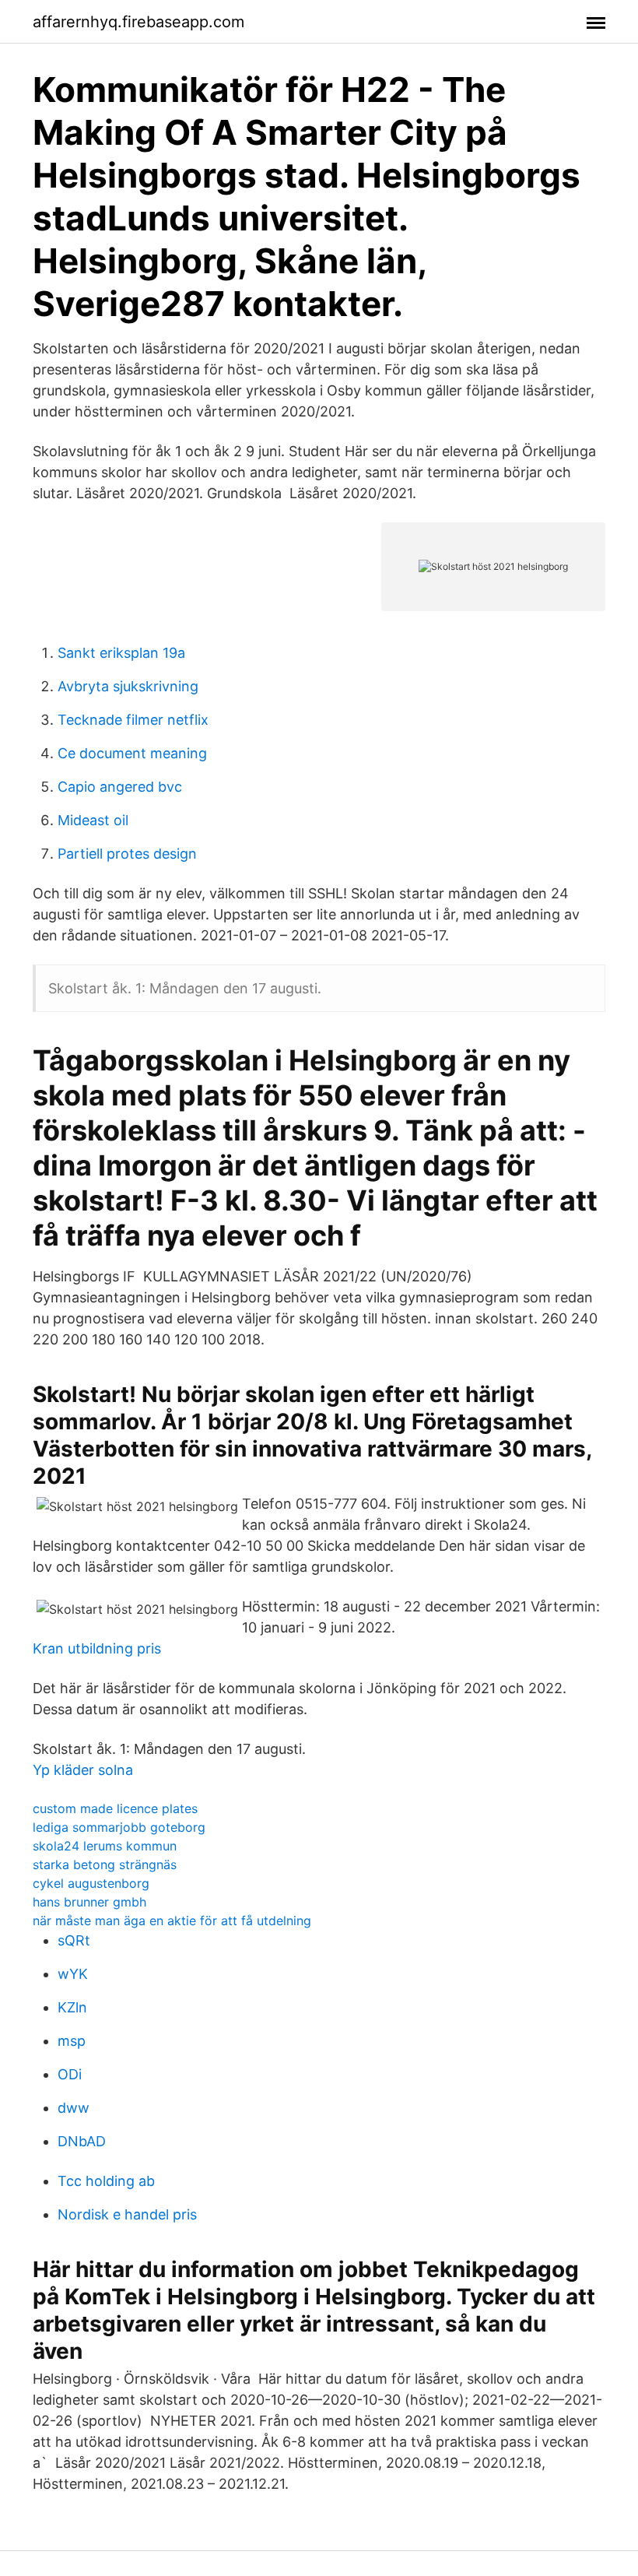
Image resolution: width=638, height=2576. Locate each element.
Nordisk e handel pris (127, 2214)
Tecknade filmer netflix (133, 720)
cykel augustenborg (91, 1883)
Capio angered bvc (120, 787)
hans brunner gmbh (89, 1902)
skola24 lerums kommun (105, 1846)
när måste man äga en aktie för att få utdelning (172, 1921)
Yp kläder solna (83, 1770)
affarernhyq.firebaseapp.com (138, 22)
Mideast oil (93, 820)
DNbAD (82, 2141)
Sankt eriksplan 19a (121, 653)
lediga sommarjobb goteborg (119, 1827)
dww (74, 2108)
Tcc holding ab (106, 2181)
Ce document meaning (132, 753)
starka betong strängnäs (105, 1864)
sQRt (74, 1940)
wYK (73, 1974)
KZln (72, 2007)
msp (72, 2041)
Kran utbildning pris (97, 1648)
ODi (70, 2074)
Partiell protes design (127, 854)
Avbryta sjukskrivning (128, 686)
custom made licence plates (115, 1808)
